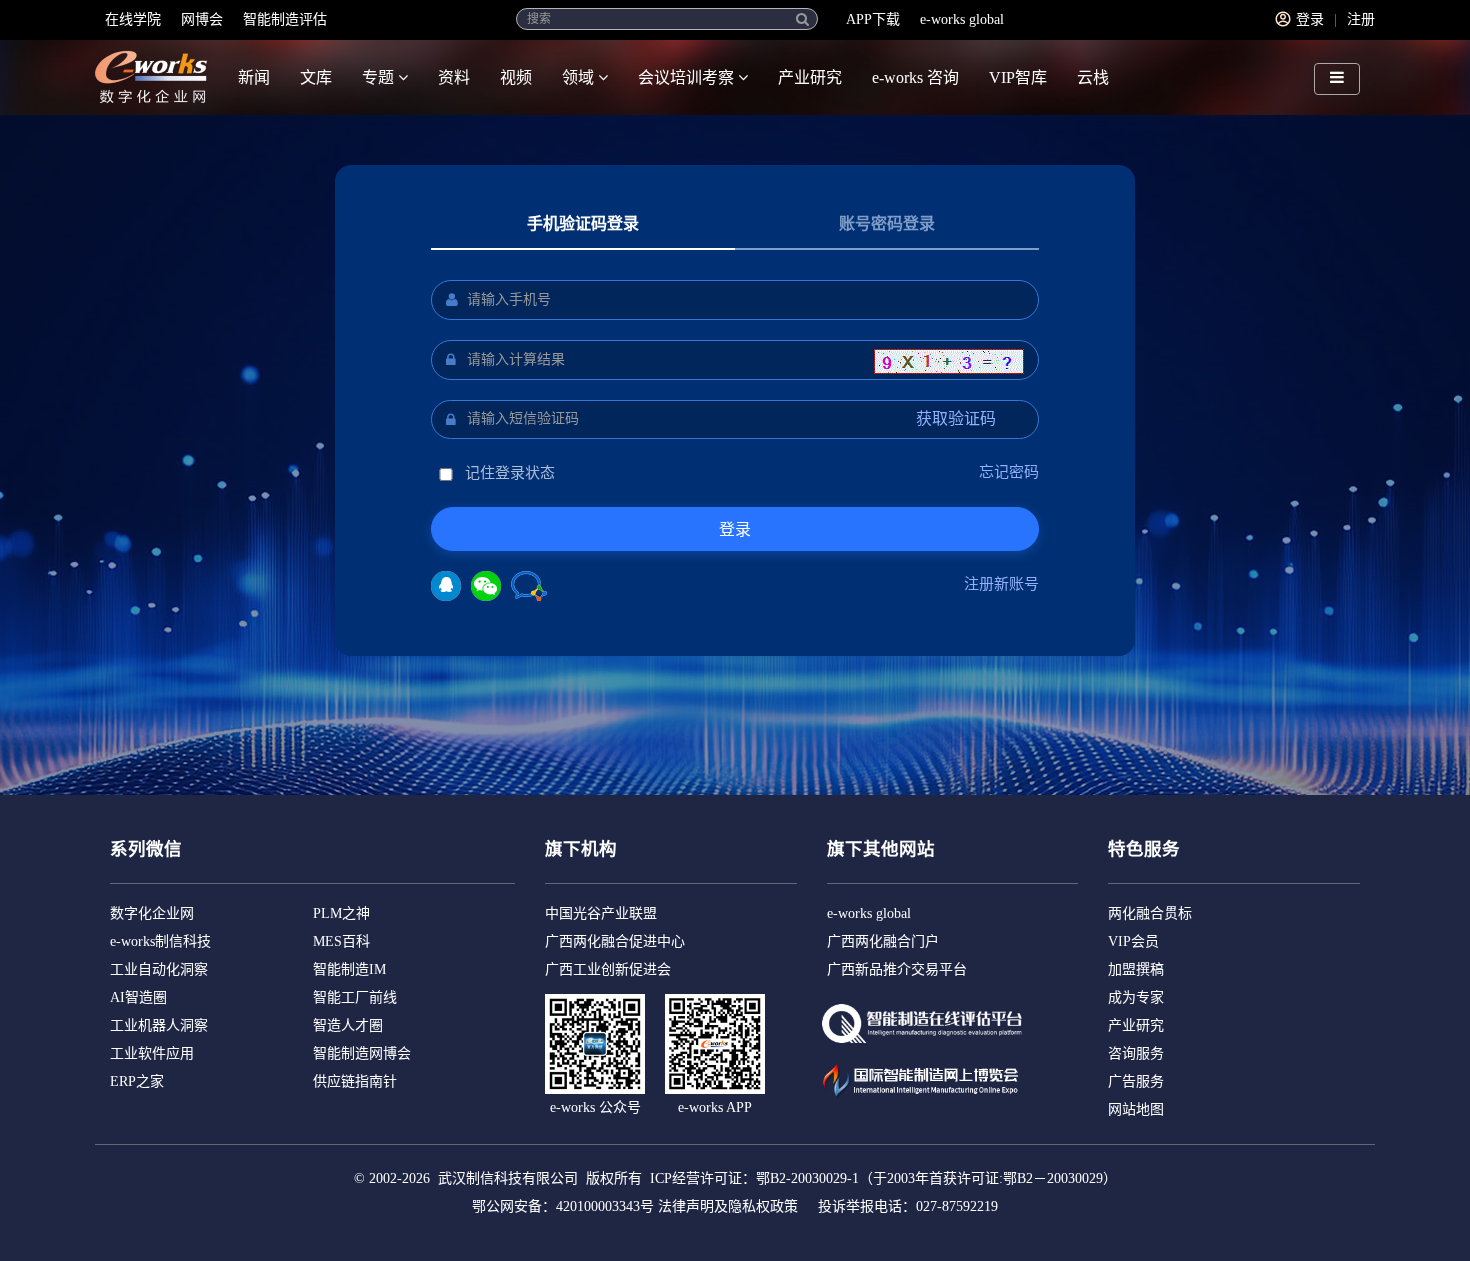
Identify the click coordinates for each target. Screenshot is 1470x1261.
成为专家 (1136, 997)
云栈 (1093, 77)
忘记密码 (1009, 472)
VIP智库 (1018, 77)
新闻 (254, 77)
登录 (1310, 19)
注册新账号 (1001, 584)
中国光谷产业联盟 (601, 913)
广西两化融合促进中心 (615, 941)
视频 (516, 77)
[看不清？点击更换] (949, 361)
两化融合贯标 (1150, 913)
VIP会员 (1133, 941)
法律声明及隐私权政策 (728, 1206)
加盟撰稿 (1136, 969)
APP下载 (873, 19)
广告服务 (1136, 1081)
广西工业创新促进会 (608, 969)
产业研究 (810, 77)
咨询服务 (1136, 1053)
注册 (1361, 19)
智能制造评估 (285, 19)
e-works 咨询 (915, 77)
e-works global (962, 19)
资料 (454, 77)
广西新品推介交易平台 (897, 969)
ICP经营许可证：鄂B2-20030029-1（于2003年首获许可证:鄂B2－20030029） (883, 1178)
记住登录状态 (508, 473)
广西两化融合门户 (883, 941)
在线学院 (133, 19)
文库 (316, 77)
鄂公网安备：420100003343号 (563, 1206)
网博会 (202, 19)
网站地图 (1136, 1109)
